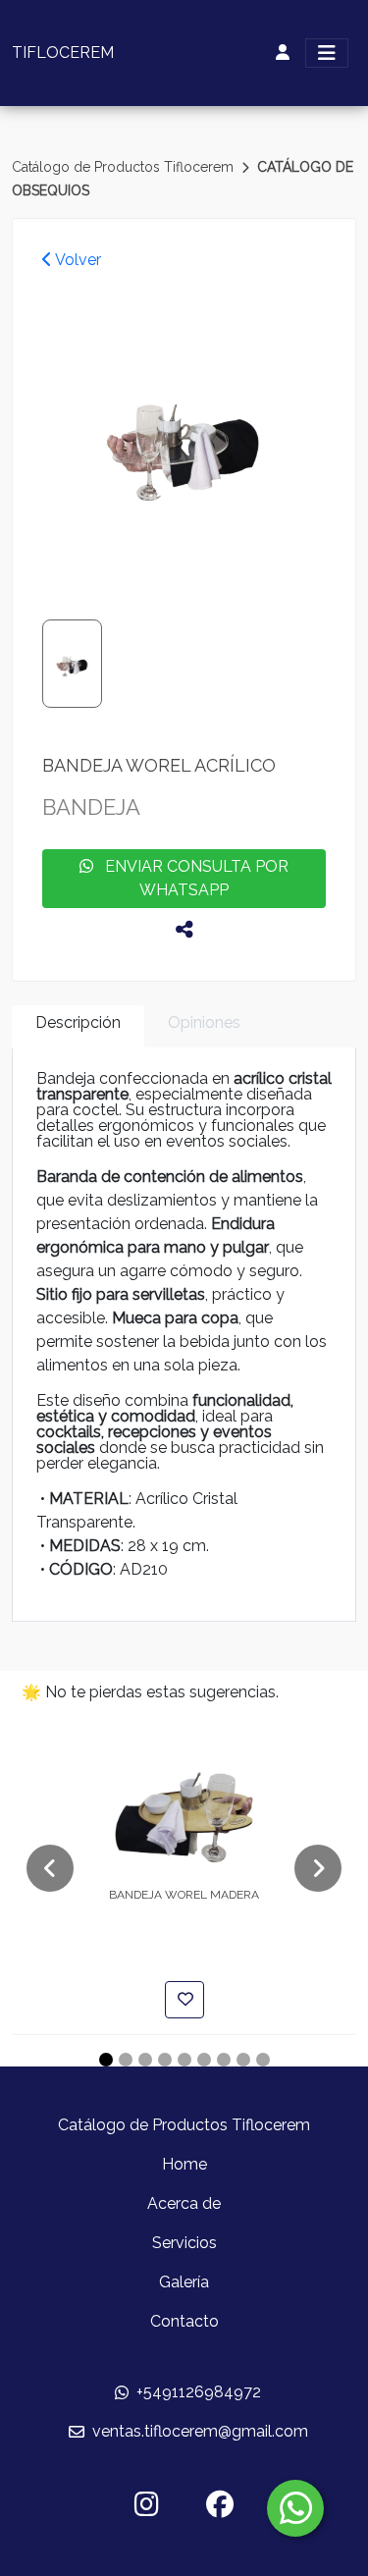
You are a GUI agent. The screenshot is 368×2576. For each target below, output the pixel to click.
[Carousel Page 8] (243, 2060)
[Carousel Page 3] (145, 2060)
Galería (184, 2282)
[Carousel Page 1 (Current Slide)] (106, 2060)
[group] (184, 439)
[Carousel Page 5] (184, 2060)
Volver (77, 260)
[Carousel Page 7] (224, 2060)
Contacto (184, 2321)
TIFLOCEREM (63, 53)
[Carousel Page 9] (263, 2060)
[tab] (78, 1026)
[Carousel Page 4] (165, 2060)
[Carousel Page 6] (204, 2060)
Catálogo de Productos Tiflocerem (125, 167)
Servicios (184, 2243)
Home (184, 2164)
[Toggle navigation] (327, 53)
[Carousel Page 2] (126, 2060)
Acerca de (184, 2203)
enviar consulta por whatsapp (191, 878)
